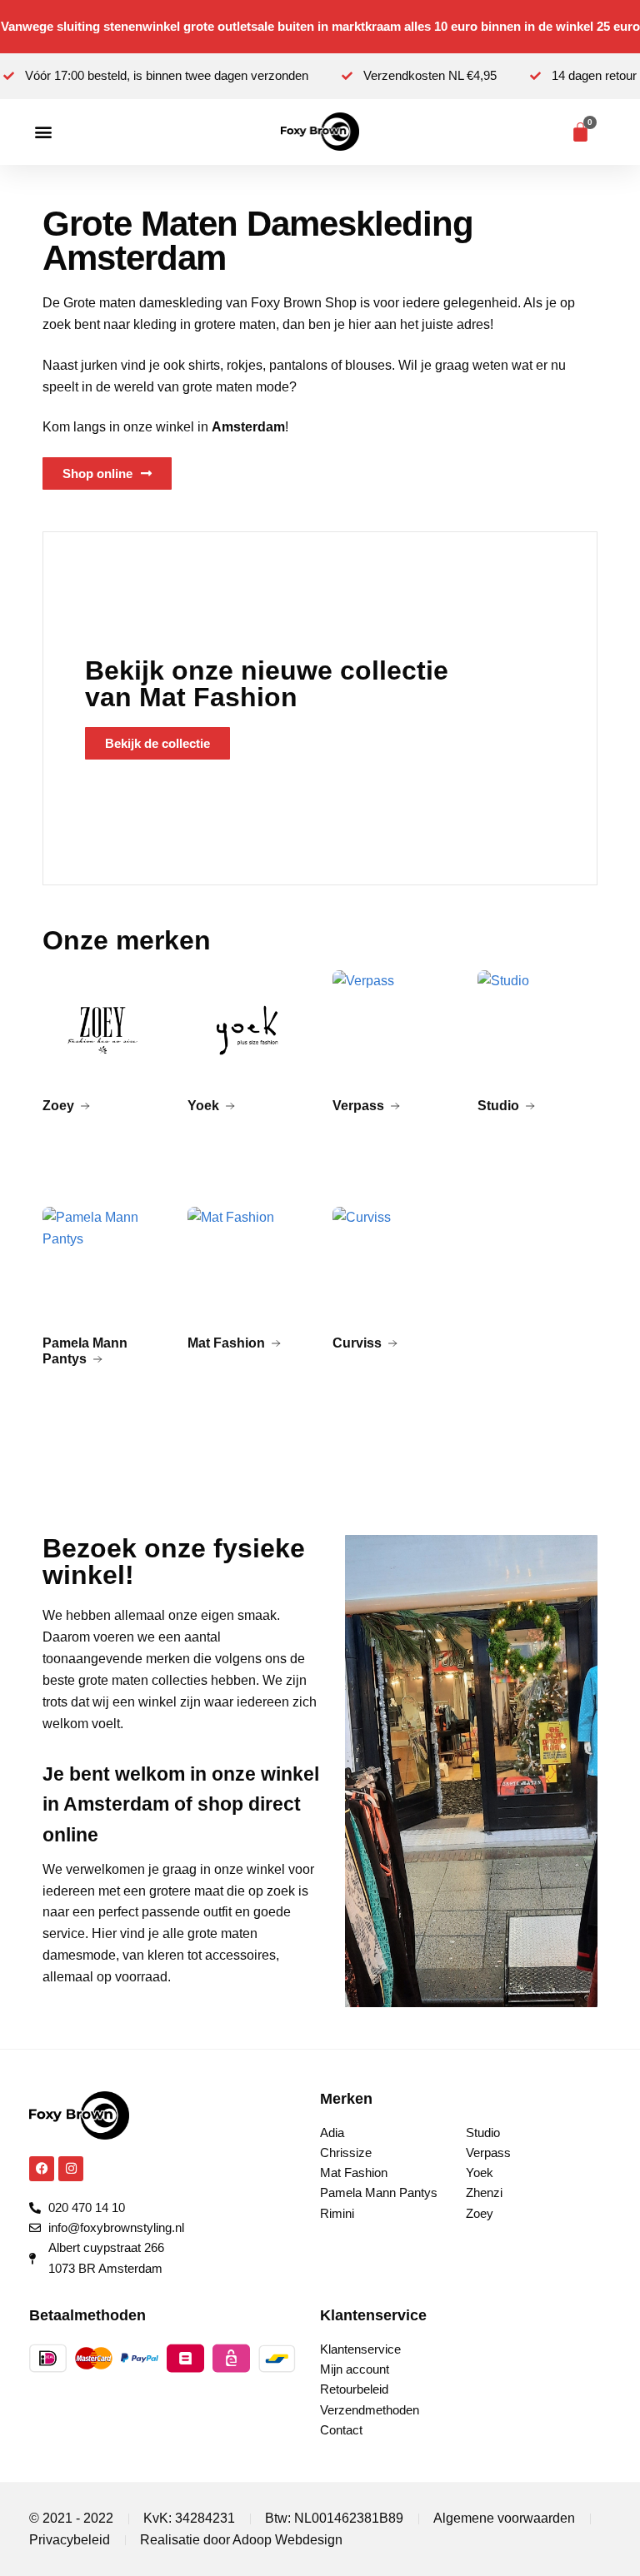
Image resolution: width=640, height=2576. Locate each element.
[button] (43, 132)
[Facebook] (42, 2169)
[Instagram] (71, 2169)
